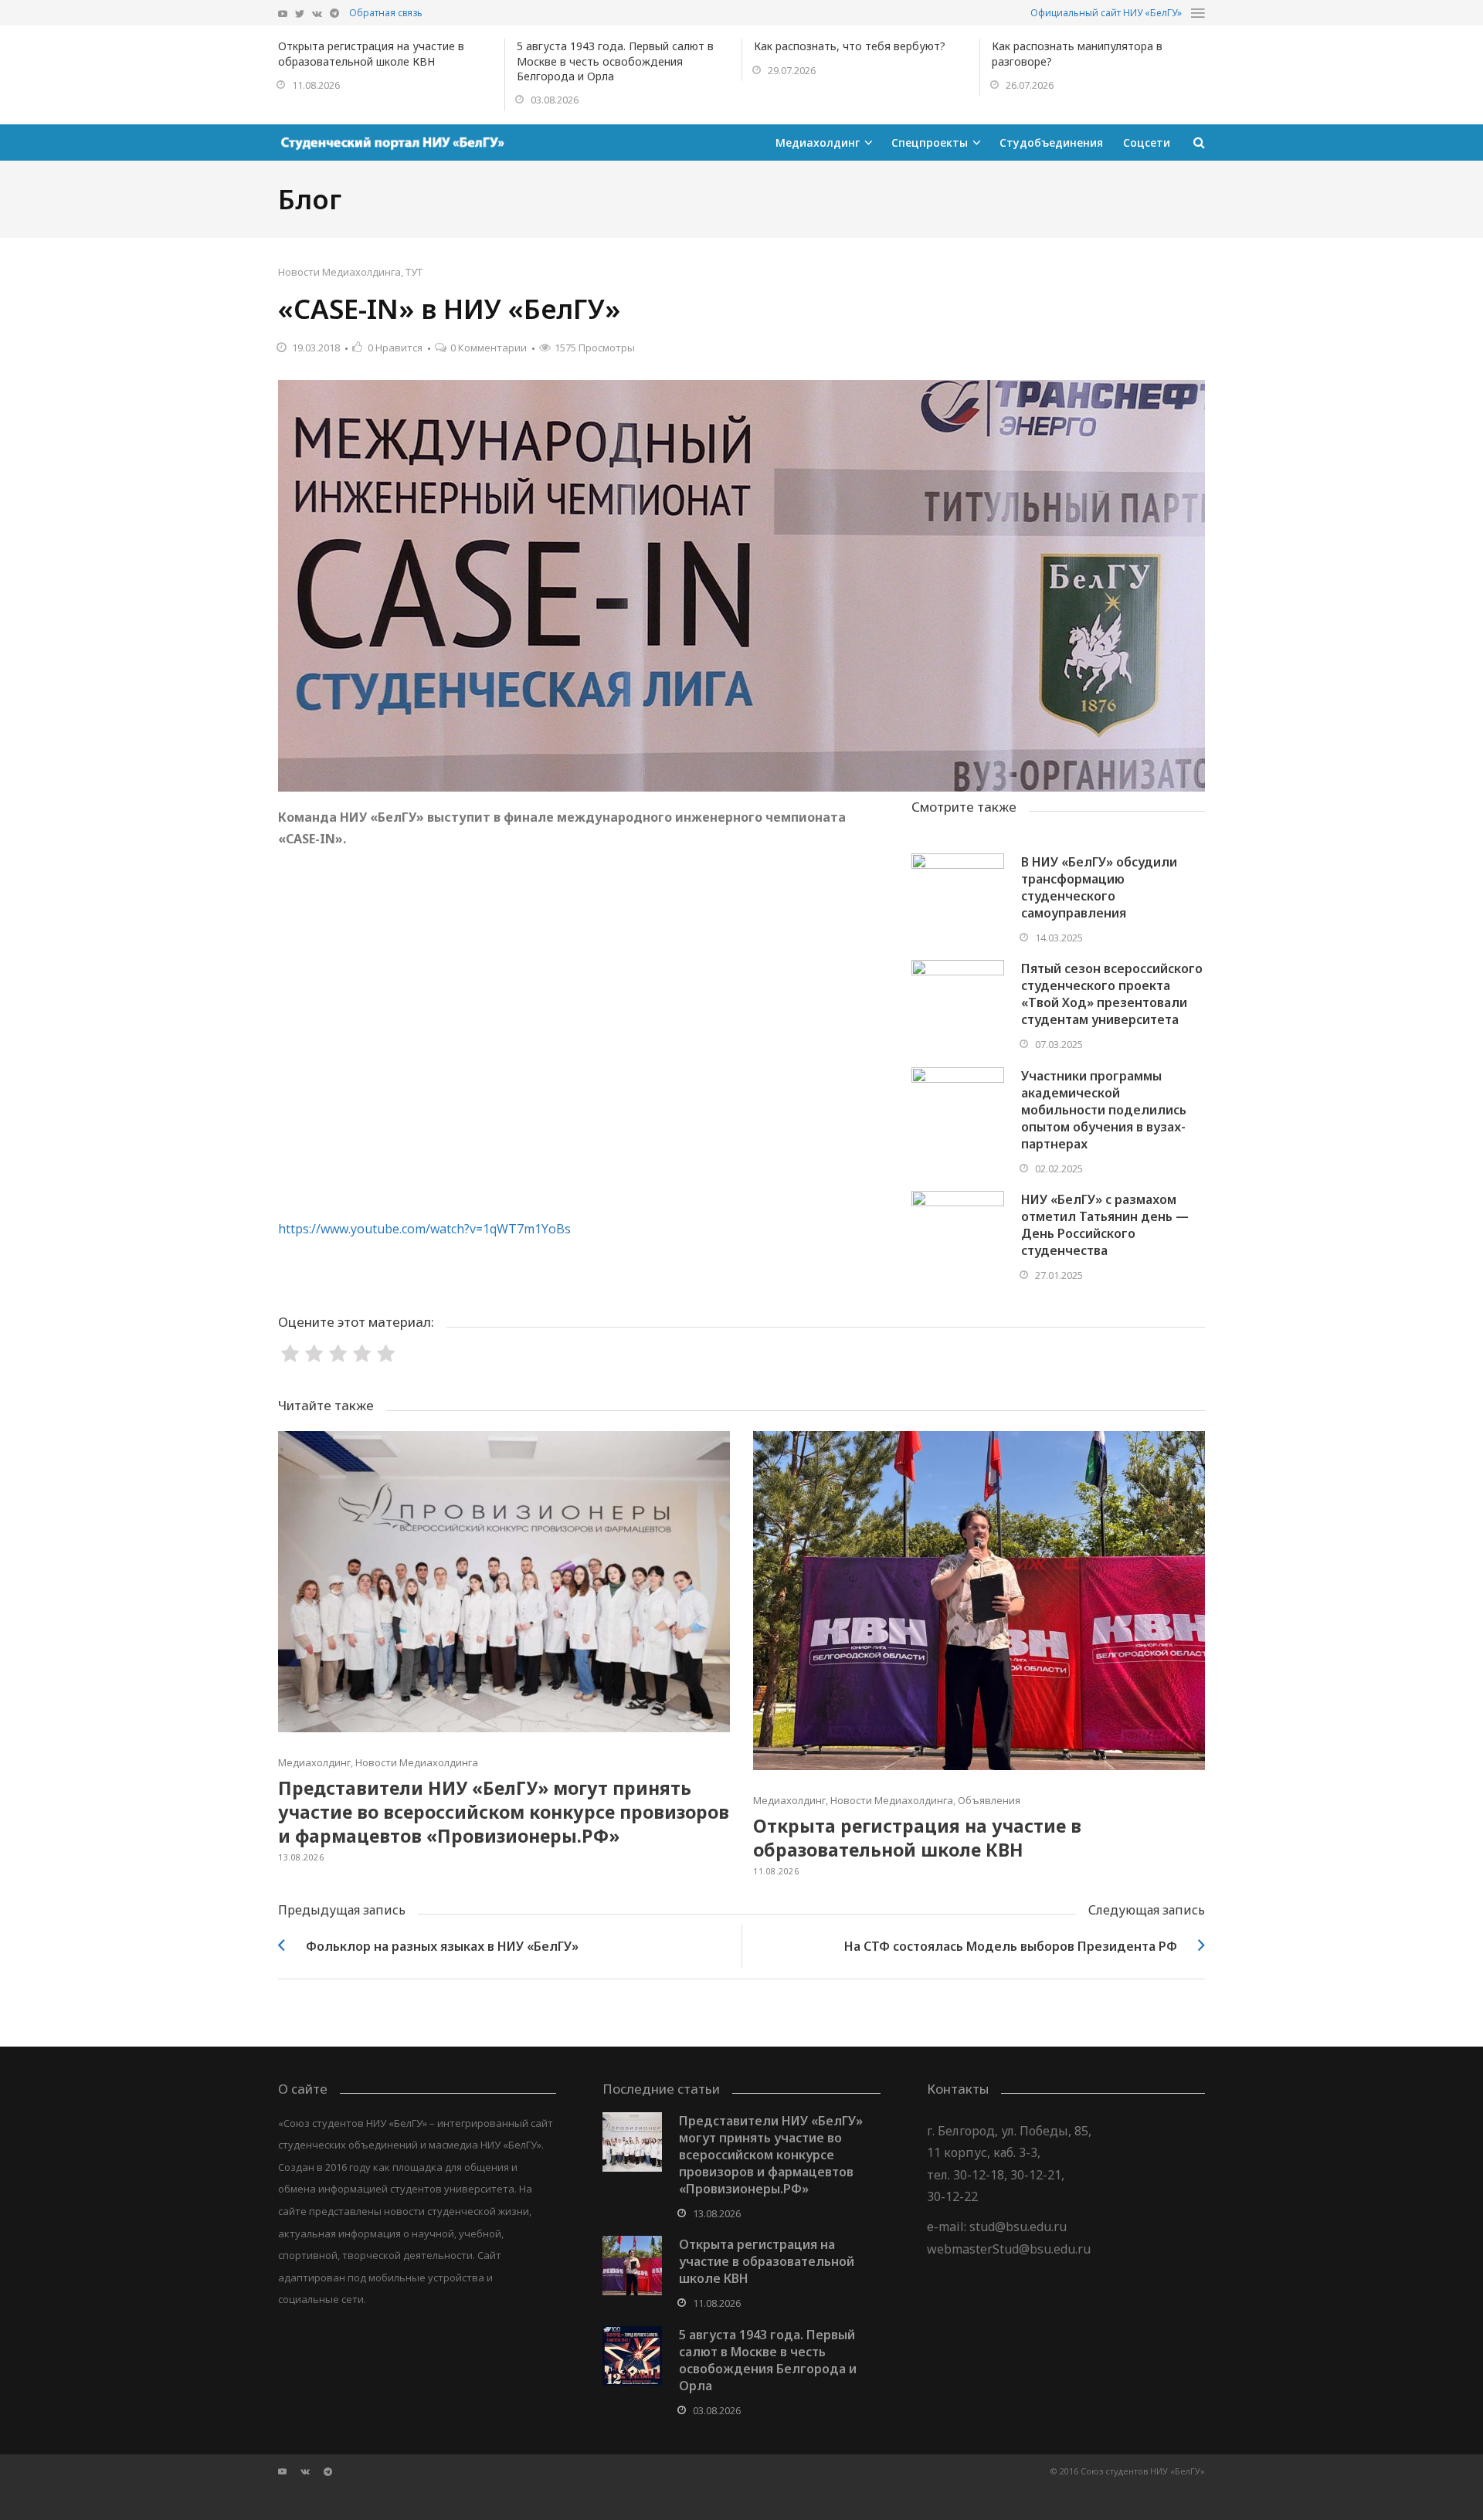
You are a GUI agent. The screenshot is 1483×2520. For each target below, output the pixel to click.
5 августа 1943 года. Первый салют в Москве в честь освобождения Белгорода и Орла (615, 61)
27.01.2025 (1059, 1275)
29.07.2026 (792, 70)
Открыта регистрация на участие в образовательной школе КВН (371, 53)
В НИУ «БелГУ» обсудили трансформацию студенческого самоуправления (1099, 887)
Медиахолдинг (314, 1762)
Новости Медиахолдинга (339, 272)
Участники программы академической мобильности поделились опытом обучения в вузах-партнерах (1104, 1110)
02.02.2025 (1059, 1168)
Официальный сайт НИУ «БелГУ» (1106, 13)
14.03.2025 (1059, 938)
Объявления (989, 1800)
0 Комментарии (489, 348)
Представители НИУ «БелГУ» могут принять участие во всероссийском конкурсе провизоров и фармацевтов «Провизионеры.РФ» (504, 1812)
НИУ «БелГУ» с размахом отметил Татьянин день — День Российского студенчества (1105, 1225)
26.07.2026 (1030, 85)
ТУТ (414, 272)
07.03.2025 (1059, 1044)
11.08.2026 (316, 85)
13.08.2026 (301, 1857)
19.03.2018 (316, 348)
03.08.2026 (555, 100)
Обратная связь (386, 13)
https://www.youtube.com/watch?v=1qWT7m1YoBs (424, 1229)
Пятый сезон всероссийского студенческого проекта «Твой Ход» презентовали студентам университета (1112, 994)
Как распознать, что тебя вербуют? (850, 46)
